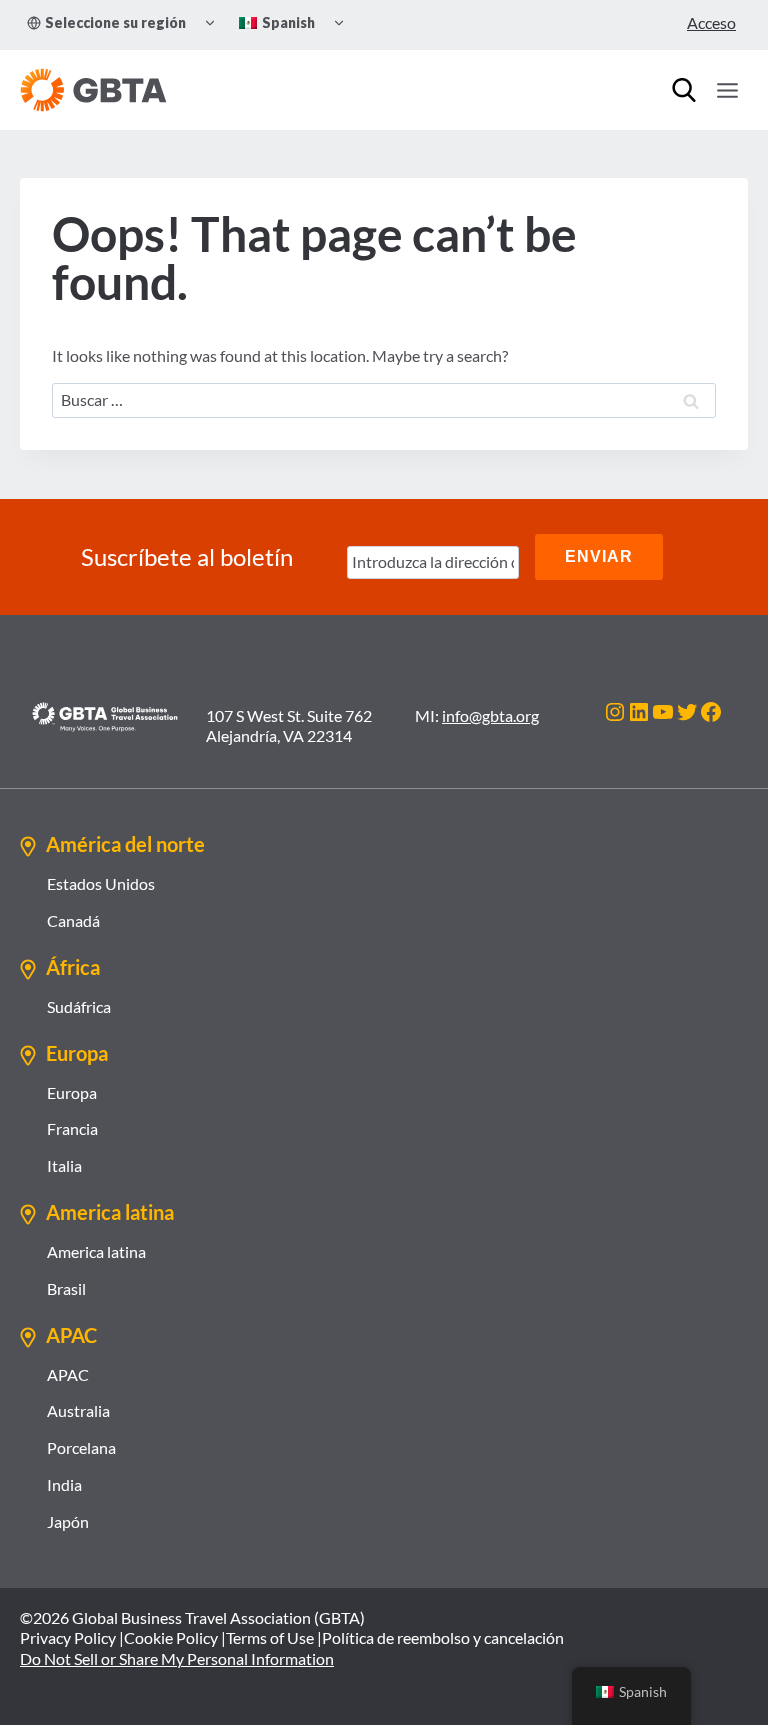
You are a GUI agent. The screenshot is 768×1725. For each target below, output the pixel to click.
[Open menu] (727, 90)
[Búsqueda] (684, 90)
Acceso (711, 22)
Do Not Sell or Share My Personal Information (177, 1658)
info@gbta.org (490, 715)
